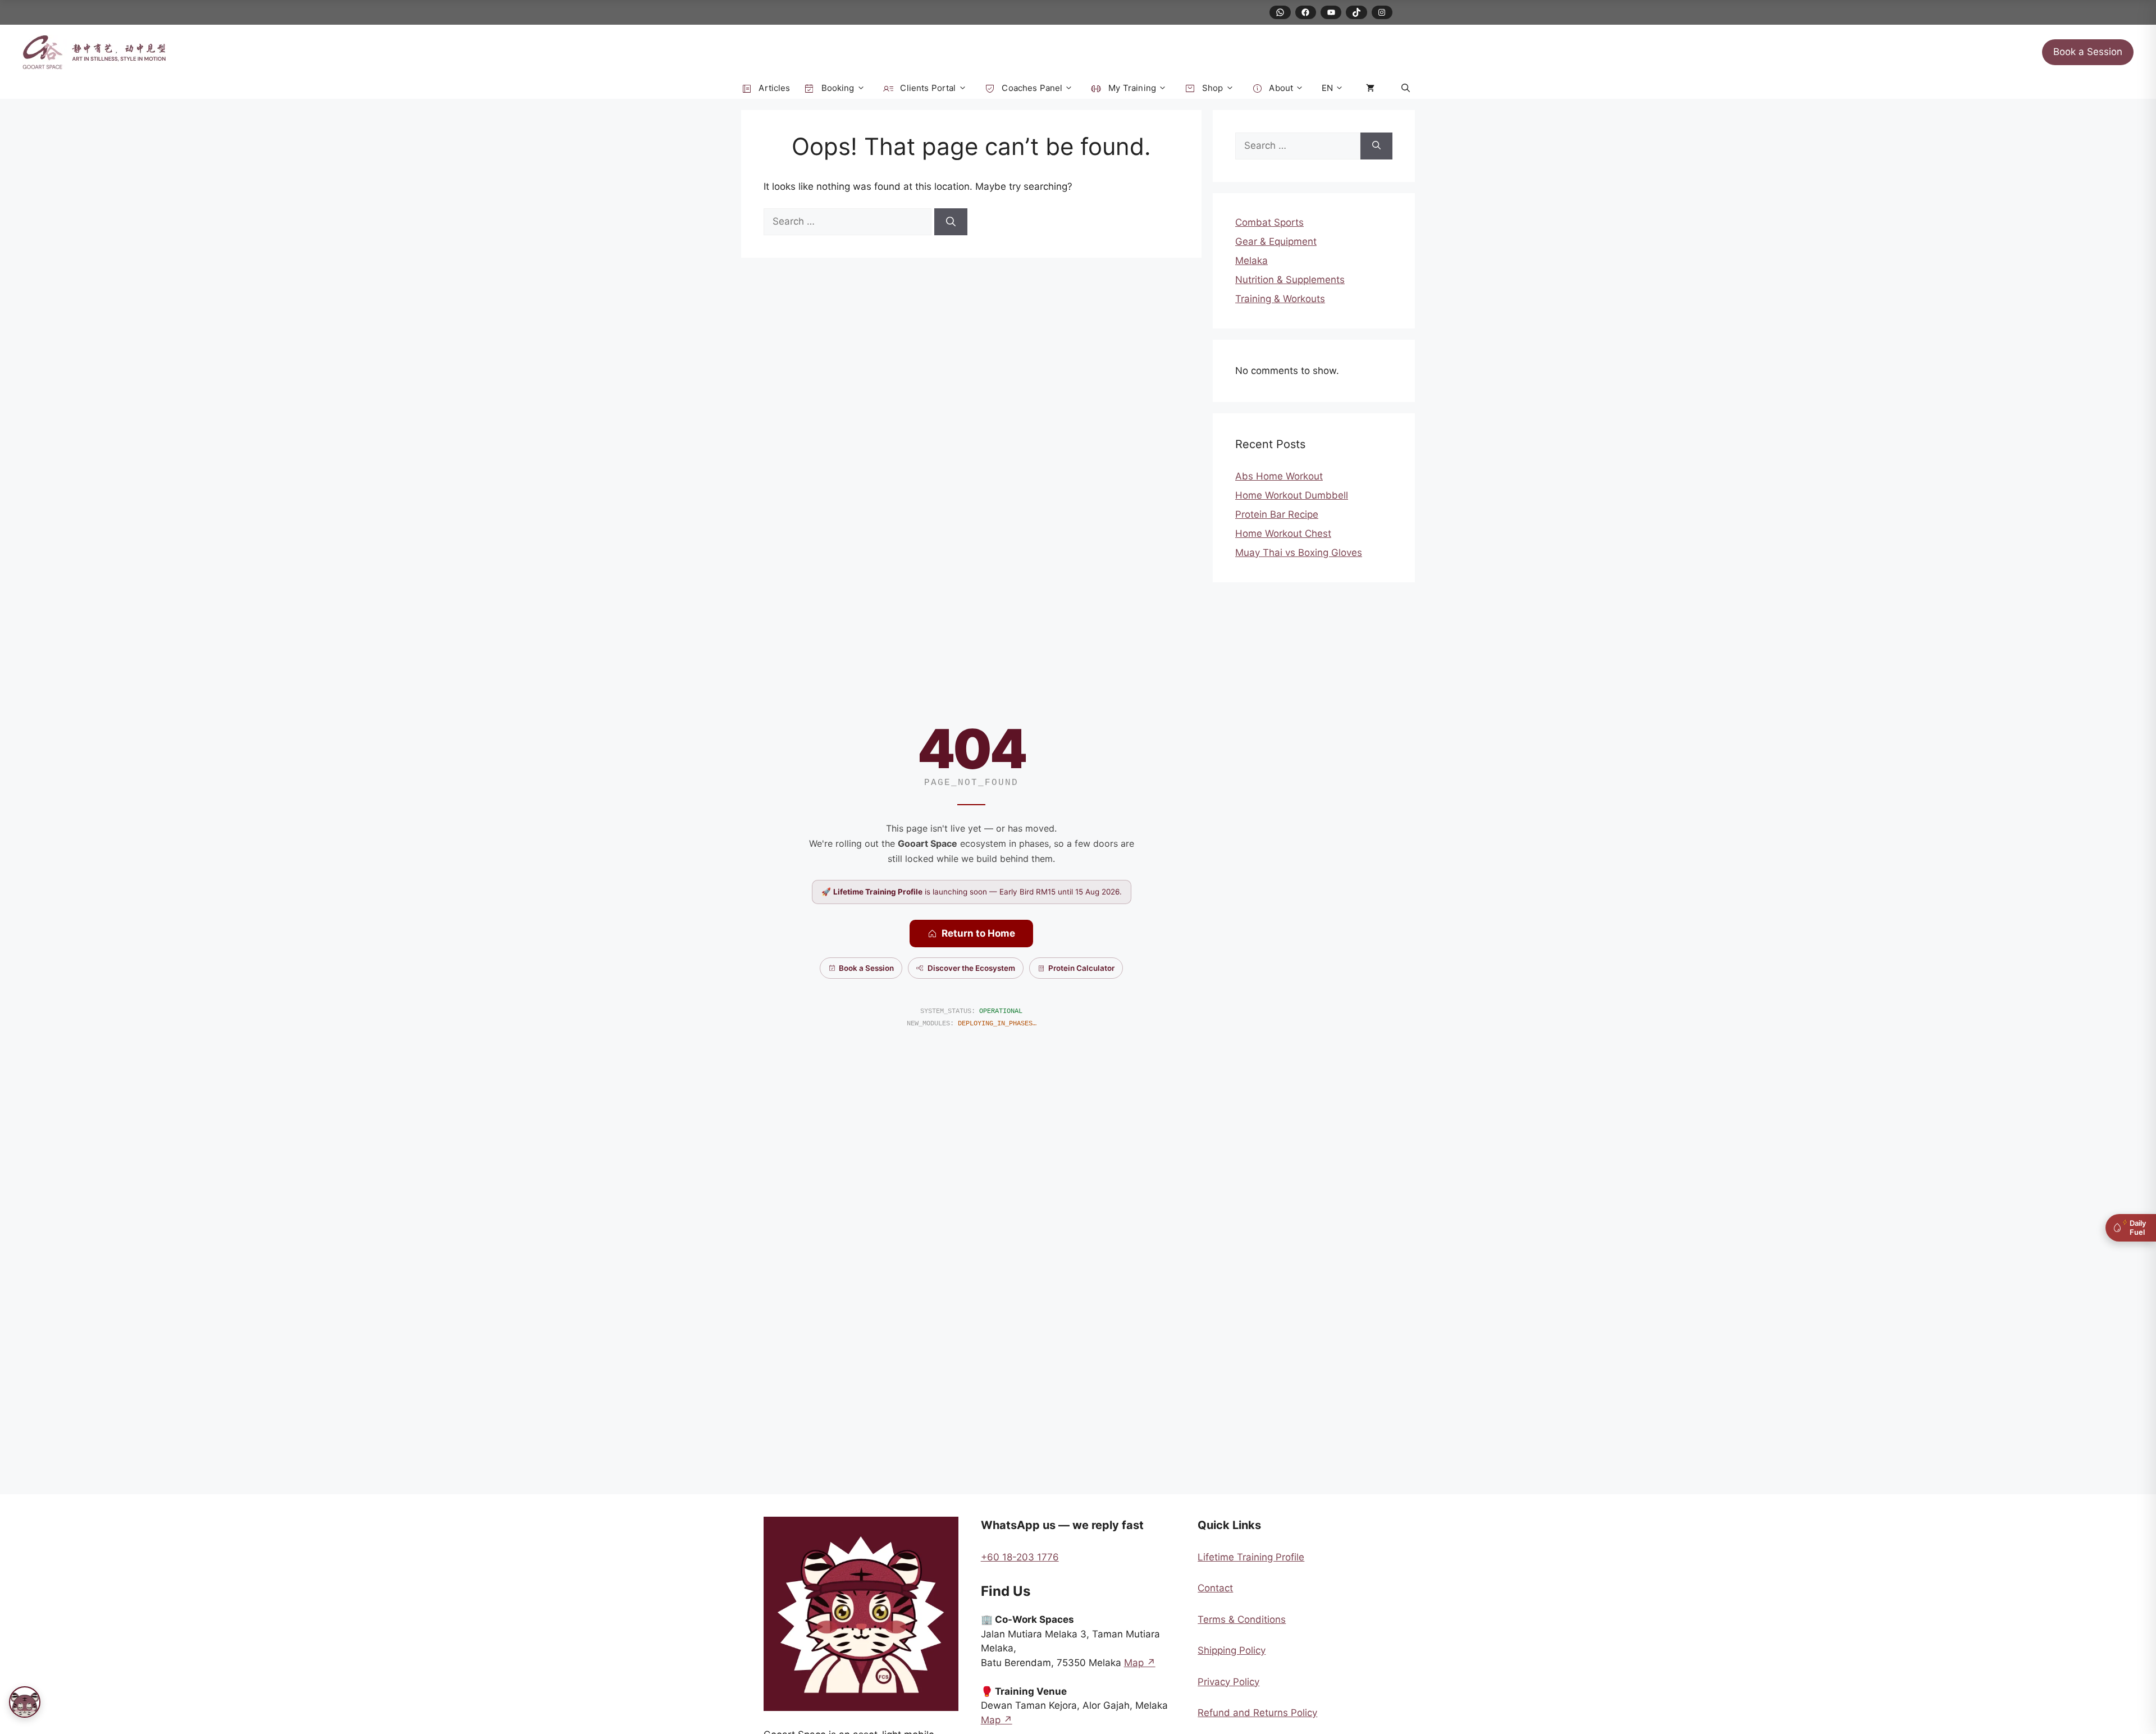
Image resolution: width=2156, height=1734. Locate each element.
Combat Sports (1269, 222)
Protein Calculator (1081, 968)
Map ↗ (1140, 1663)
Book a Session (2088, 52)
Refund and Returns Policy (1257, 1713)
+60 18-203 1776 (1020, 1557)
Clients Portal (927, 88)
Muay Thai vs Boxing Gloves (1299, 553)
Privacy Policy (1228, 1682)
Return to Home (978, 933)
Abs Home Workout (1279, 476)
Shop (1212, 88)
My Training (1131, 88)
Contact (1215, 1588)
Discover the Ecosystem (971, 968)
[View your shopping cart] (1372, 88)
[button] (1406, 88)
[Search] (951, 222)
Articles (773, 88)
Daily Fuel (2138, 1228)
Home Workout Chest (1283, 533)
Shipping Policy (1232, 1650)
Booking (836, 88)
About (1280, 88)
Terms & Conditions (1242, 1619)
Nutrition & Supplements (1290, 280)
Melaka (1251, 261)
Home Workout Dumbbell (1292, 495)
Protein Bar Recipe (1277, 514)
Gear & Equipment (1276, 241)
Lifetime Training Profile (1251, 1557)
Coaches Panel (1031, 88)
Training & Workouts (1280, 299)
